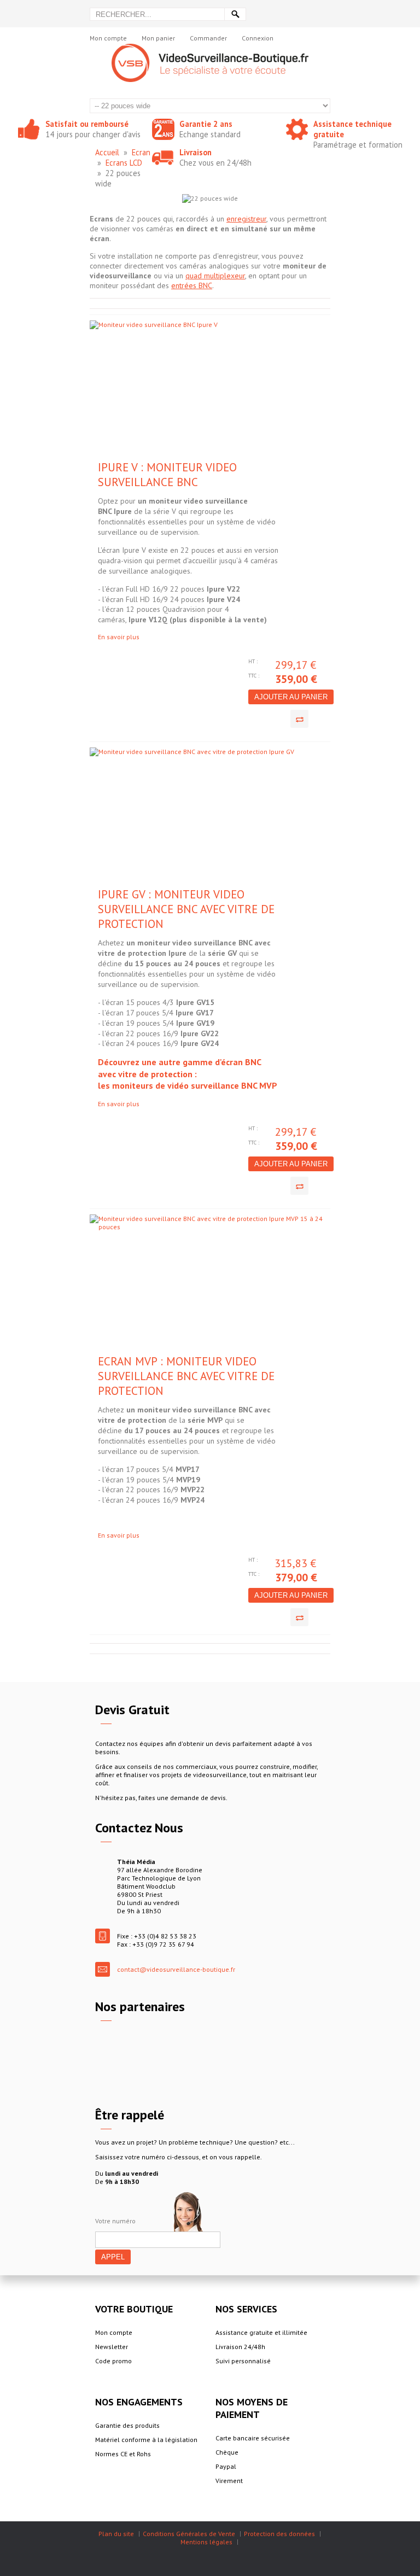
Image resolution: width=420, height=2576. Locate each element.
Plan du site (116, 2534)
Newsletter (112, 2347)
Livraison (196, 152)
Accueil (107, 152)
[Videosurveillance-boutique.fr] (210, 48)
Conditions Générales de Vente (189, 2534)
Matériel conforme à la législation (146, 2440)
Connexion (258, 38)
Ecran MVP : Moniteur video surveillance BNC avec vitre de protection (186, 1376)
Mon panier (158, 38)
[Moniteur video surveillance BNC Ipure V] (151, 390)
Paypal (226, 2466)
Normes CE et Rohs (123, 2454)
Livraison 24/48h (240, 2347)
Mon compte (108, 38)
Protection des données (279, 2534)
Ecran (141, 152)
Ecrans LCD (124, 163)
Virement (229, 2481)
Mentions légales (206, 2542)
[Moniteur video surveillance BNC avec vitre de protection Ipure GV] (151, 817)
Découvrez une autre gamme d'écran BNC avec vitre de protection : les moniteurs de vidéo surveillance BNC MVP (188, 1074)
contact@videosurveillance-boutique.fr (176, 1969)
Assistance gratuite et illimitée (261, 2332)
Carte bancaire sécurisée (253, 2438)
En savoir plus (119, 637)
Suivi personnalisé (243, 2361)
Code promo (113, 2361)
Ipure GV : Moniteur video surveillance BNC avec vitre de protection (186, 909)
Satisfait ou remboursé (87, 124)
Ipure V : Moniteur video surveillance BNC (167, 475)
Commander (208, 38)
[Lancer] (235, 14)
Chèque (227, 2452)
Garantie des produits (127, 2425)
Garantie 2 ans (206, 124)
